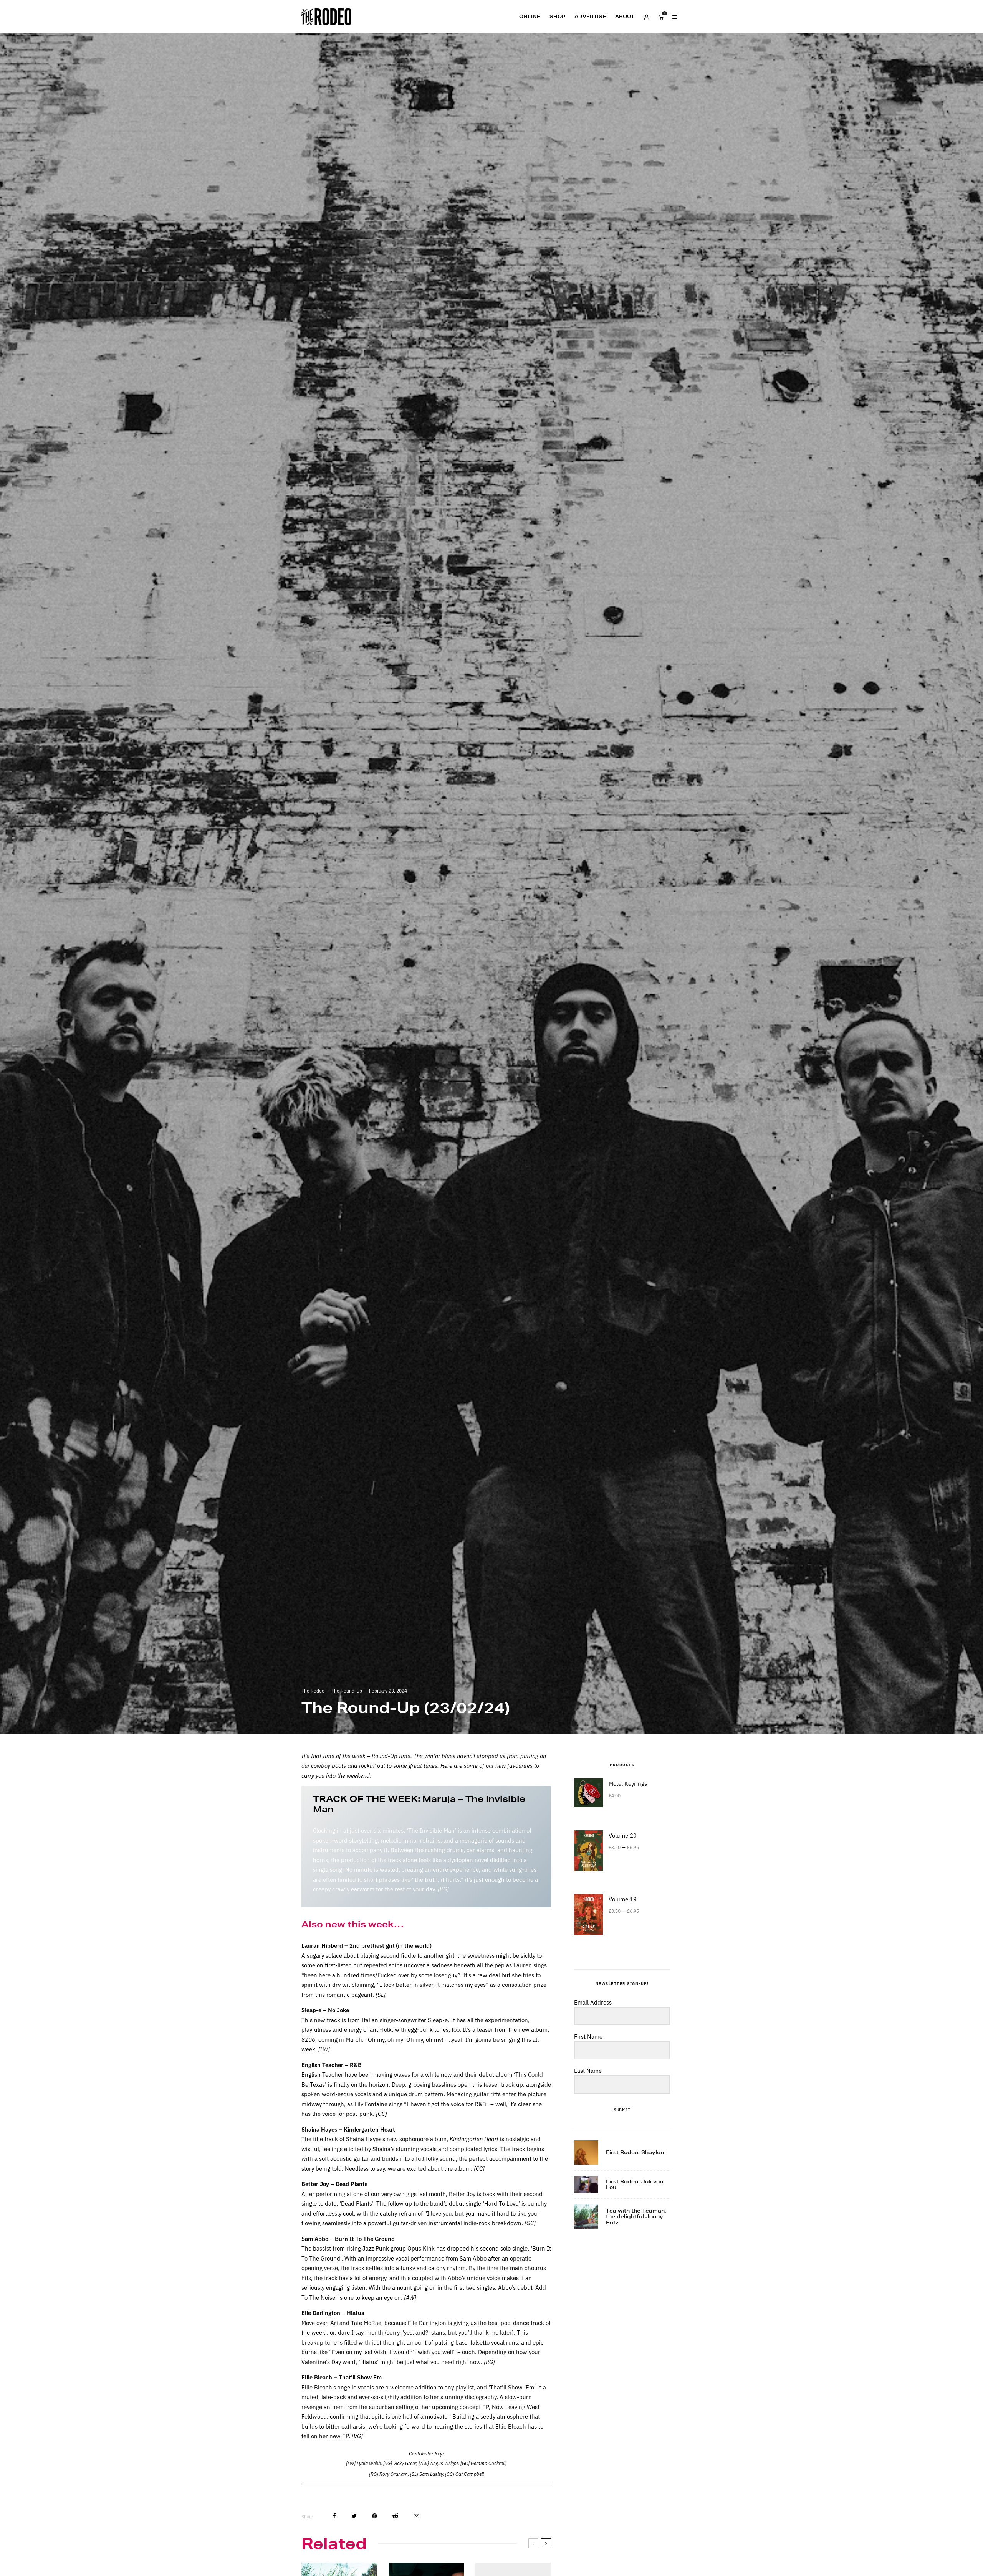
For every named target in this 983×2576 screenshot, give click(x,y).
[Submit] (395, 2516)
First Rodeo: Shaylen (635, 2153)
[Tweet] (354, 2516)
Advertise (590, 16)
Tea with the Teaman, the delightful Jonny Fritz (636, 2217)
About (625, 16)
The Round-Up (347, 1690)
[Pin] (375, 2516)
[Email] (416, 2516)
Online (530, 16)
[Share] (334, 2516)
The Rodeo (313, 1690)
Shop (557, 16)
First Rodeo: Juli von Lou (635, 2185)
